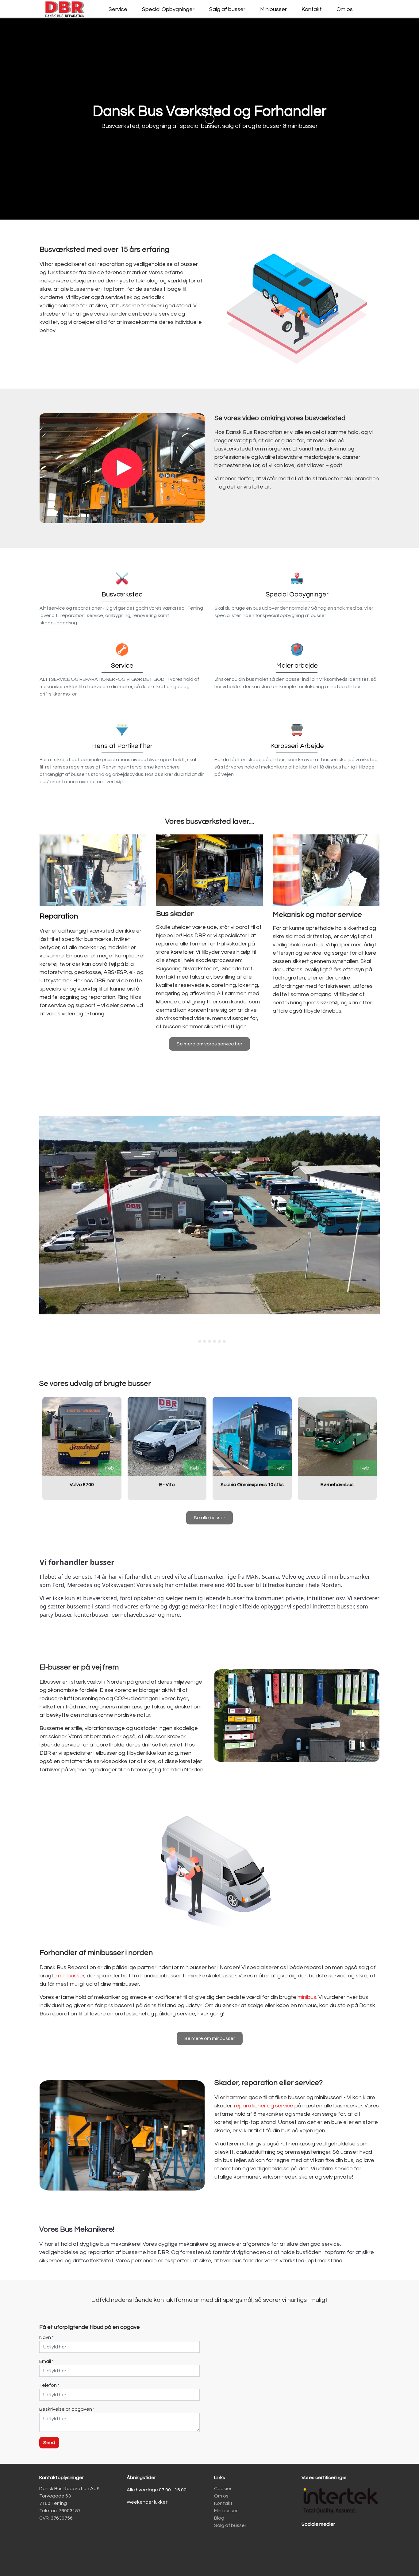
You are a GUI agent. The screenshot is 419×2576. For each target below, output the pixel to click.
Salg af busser (227, 9)
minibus (307, 1997)
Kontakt (312, 9)
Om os (345, 9)
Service (118, 9)
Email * (46, 2362)
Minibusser (273, 9)
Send (49, 2443)
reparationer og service (264, 2106)
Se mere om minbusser (210, 2039)
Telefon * (49, 2386)
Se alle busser (209, 1518)
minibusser (71, 1976)
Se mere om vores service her (209, 1044)
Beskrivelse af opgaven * (67, 2409)
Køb (110, 1468)
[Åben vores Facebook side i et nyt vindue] (309, 2541)
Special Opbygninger (168, 9)
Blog (219, 2518)
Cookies (223, 2489)
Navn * (46, 2338)
